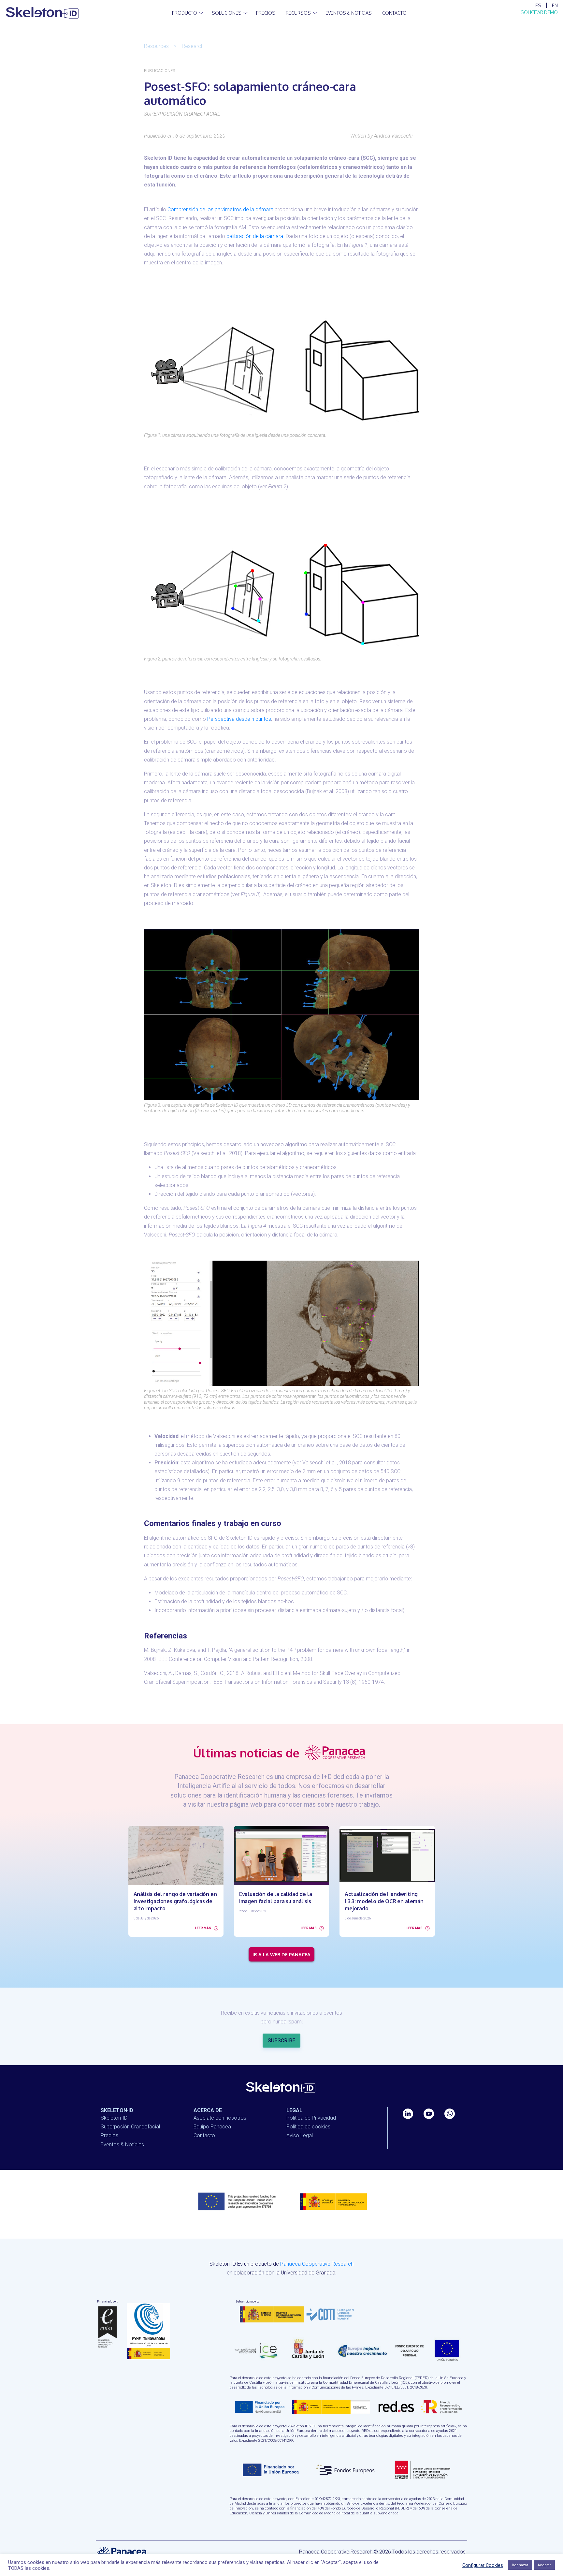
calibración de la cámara (255, 236)
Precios (109, 2135)
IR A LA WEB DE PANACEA (281, 1954)
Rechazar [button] (520, 2565)
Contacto (204, 2135)
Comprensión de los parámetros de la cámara (220, 209)
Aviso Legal (300, 2135)
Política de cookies (308, 2127)
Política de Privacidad (311, 2118)
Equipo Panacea (212, 2127)
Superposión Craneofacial (130, 2127)
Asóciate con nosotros (220, 2118)
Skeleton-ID (114, 2118)
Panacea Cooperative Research (317, 2264)
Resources (156, 46)
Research (193, 46)
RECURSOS (298, 13)
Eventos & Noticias (349, 13)
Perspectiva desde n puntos (239, 719)
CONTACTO (394, 13)
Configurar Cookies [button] (483, 2565)
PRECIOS (266, 13)
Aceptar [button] (544, 2565)
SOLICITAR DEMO (539, 12)
